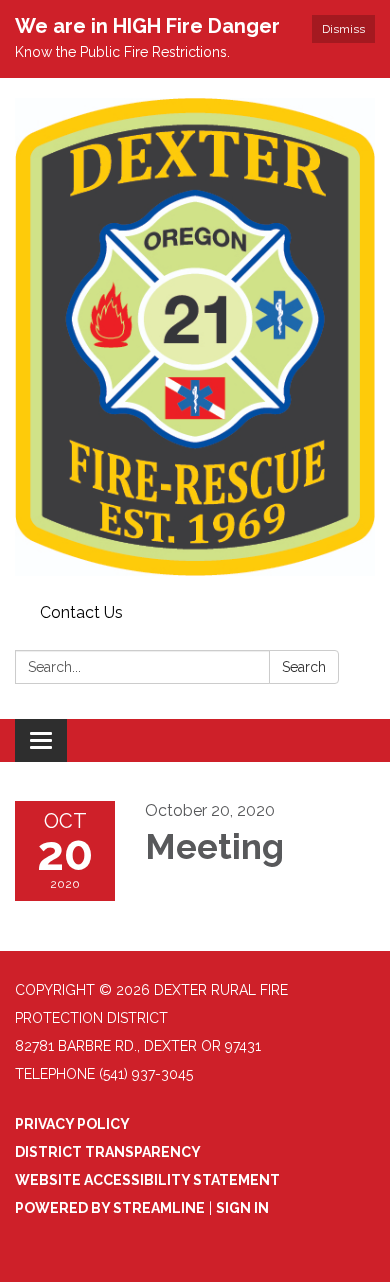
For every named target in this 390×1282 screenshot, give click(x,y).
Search (304, 667)
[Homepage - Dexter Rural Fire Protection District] (195, 337)
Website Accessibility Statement (147, 1180)
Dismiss (343, 29)
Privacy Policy (72, 1124)
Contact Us (81, 612)
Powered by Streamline (110, 1208)
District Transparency (108, 1152)
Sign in (242, 1208)
